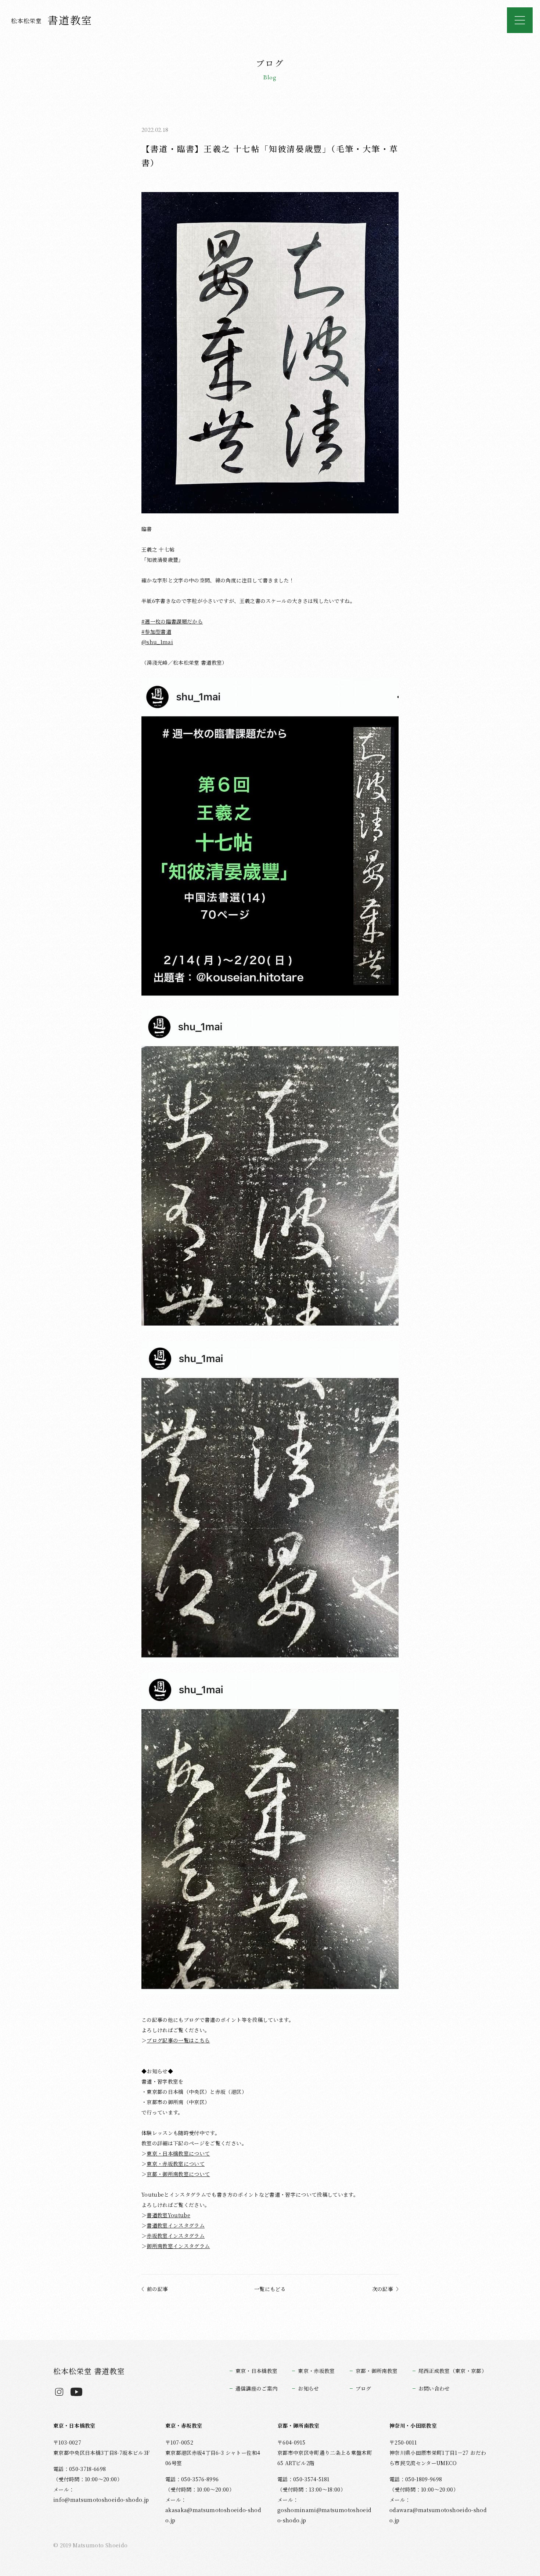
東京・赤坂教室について (176, 2164)
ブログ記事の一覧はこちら (178, 2040)
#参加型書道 (156, 632)
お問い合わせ (434, 2388)
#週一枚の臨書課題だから (172, 621)
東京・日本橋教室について (178, 2153)
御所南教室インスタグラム (178, 2246)
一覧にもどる (270, 2289)
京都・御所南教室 (377, 2371)
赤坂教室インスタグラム (176, 2236)
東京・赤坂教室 (316, 2371)
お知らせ (308, 2388)
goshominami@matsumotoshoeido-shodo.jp (324, 2515)
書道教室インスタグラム (176, 2225)
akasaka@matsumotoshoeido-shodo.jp (213, 2515)
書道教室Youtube (168, 2215)
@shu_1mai (157, 642)
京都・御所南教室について (178, 2174)
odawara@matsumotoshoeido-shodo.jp (438, 2515)
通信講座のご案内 (257, 2388)
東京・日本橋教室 (257, 2371)
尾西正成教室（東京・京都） (453, 2371)
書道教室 (52, 20)
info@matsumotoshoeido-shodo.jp (101, 2500)
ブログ (363, 2388)
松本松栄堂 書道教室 (89, 2371)
